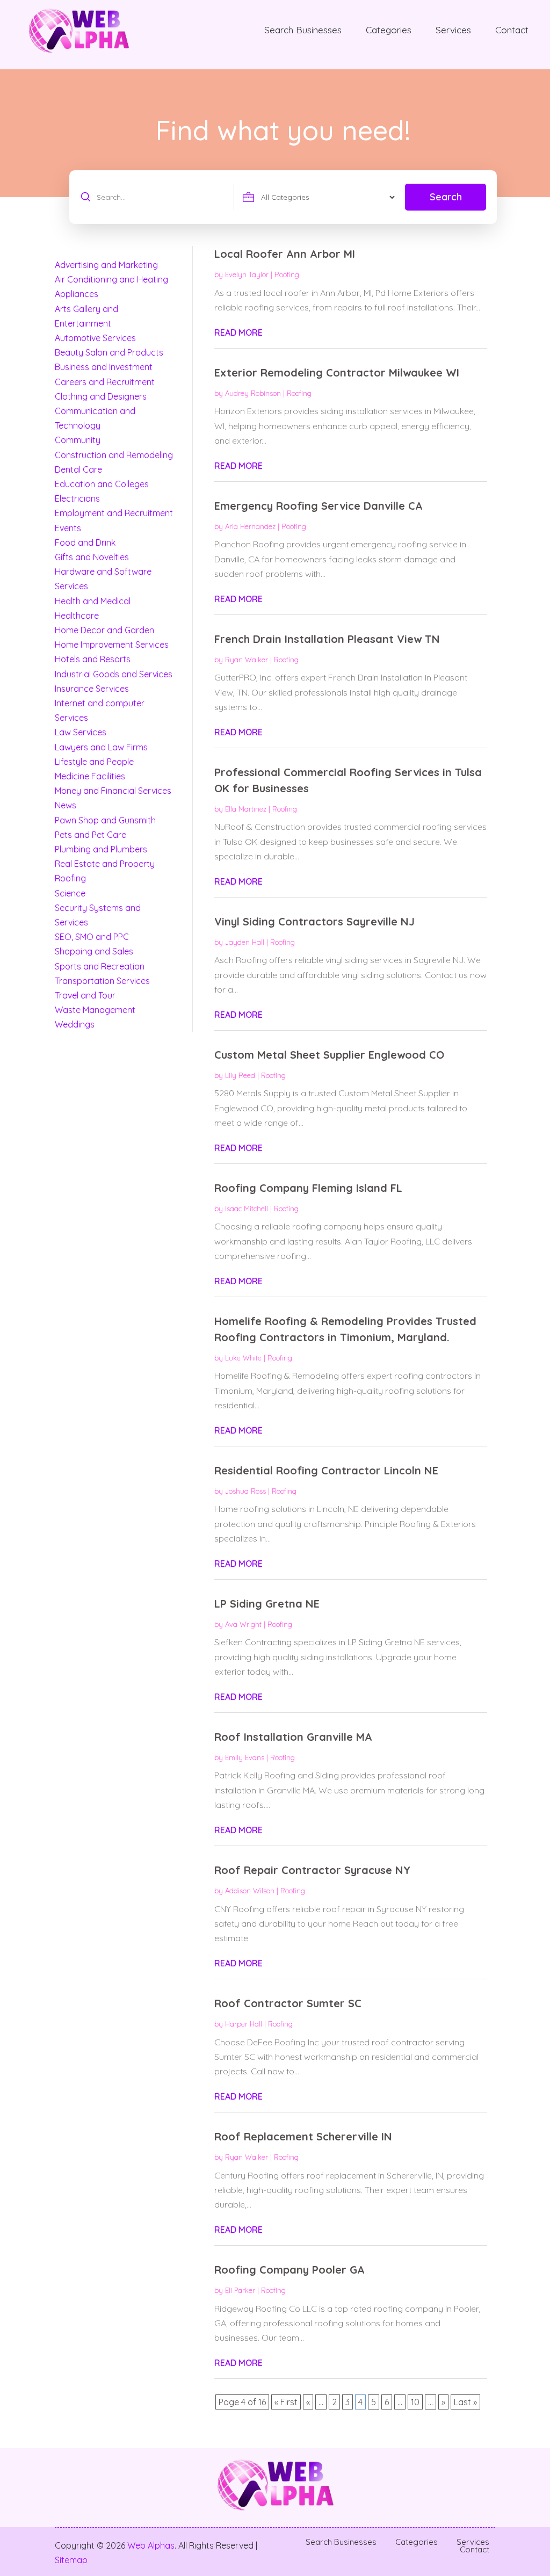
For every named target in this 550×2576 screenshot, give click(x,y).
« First (286, 2402)
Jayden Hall (245, 942)
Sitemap (71, 2560)
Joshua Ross (245, 1491)
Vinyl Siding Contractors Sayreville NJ (314, 921)
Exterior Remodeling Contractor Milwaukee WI (337, 372)
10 (415, 2402)
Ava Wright (243, 1624)
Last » (465, 2402)
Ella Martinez (246, 809)
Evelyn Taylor (247, 274)
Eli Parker (240, 2290)
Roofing (287, 274)
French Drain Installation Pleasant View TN (327, 639)
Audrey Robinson (253, 393)
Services (453, 30)
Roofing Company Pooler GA (290, 2270)
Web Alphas (151, 2545)
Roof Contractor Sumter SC (288, 2003)
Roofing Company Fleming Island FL (308, 1188)
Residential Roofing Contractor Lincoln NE (326, 1470)
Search (446, 197)
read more (238, 332)
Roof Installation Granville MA (293, 1737)
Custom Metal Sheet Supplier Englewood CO (329, 1055)
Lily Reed (240, 1075)
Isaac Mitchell (247, 1209)
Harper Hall (244, 2024)
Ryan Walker (247, 660)
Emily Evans (245, 1757)
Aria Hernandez (250, 526)
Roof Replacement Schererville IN (303, 2136)
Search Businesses (303, 30)
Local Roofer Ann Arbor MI (285, 254)
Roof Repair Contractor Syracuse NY (312, 1870)
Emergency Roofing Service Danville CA (319, 506)
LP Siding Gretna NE (267, 1604)
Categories (389, 30)
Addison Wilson (250, 1891)
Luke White (243, 1358)
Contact (512, 30)
